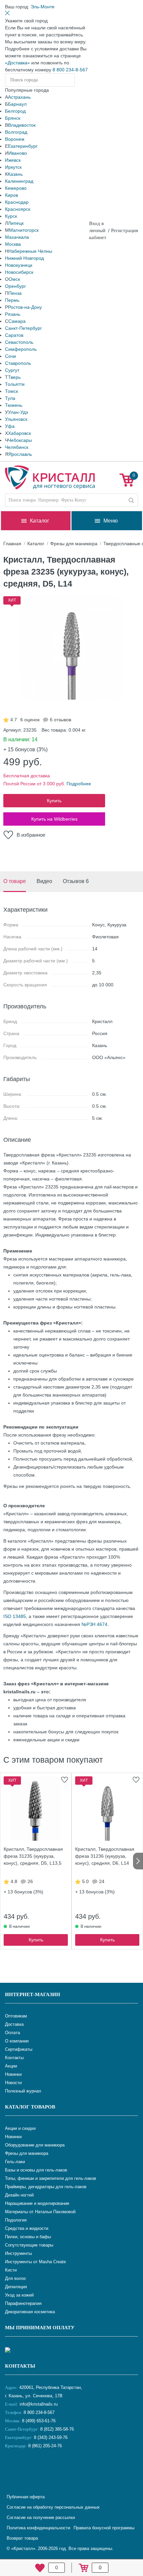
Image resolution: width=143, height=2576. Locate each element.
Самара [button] (17, 321)
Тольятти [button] (15, 384)
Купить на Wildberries (54, 819)
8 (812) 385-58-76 (57, 2429)
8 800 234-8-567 (70, 70)
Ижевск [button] (13, 160)
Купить (54, 801)
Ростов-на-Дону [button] (25, 307)
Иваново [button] (18, 153)
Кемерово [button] (16, 188)
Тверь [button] (14, 377)
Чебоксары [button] (20, 440)
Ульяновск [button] (16, 419)
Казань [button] (15, 174)
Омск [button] (14, 279)
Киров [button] (11, 195)
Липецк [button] (16, 223)
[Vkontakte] (12, 2468)
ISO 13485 (15, 1616)
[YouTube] (28, 2468)
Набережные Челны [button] (30, 251)
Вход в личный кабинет (98, 230)
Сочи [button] (10, 356)
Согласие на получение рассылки (41, 2517)
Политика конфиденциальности (38, 2528)
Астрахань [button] (19, 97)
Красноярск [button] (18, 209)
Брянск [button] (13, 118)
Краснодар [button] (17, 202)
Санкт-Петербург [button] (23, 328)
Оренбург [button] (15, 286)
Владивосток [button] (22, 125)
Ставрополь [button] (18, 363)
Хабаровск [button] (19, 433)
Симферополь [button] (21, 349)
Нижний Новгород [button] (24, 258)
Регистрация (125, 230)
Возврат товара (22, 2538)
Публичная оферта (26, 2497)
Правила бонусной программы (104, 2528)
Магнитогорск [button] (24, 230)
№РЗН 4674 (94, 1624)
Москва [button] (13, 244)
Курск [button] (11, 216)
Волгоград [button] (16, 132)
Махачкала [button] (17, 237)
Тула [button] (10, 398)
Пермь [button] (12, 300)
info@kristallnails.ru (38, 2404)
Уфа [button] (10, 426)
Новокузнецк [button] (19, 265)
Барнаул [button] (17, 104)
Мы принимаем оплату (40, 2328)
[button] (43, 7)
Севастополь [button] (19, 342)
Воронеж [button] (15, 139)
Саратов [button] (14, 335)
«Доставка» (17, 63)
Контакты (20, 2366)
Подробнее (79, 784)
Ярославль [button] (20, 454)
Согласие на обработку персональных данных (53, 2507)
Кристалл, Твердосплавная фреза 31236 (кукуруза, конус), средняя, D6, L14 (105, 1856)
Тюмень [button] (14, 405)
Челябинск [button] (17, 447)
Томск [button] (11, 391)
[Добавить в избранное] (65, 1780)
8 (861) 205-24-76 (45, 2446)
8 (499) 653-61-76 (39, 2421)
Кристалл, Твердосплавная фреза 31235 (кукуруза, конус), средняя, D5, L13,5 (33, 1856)
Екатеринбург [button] (23, 146)
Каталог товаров (30, 2107)
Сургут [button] (12, 370)
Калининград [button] (19, 181)
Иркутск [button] (13, 167)
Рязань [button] (13, 314)
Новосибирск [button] (19, 272)
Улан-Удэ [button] (18, 412)
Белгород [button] (15, 111)
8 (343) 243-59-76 (51, 2437)
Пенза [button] (15, 293)
